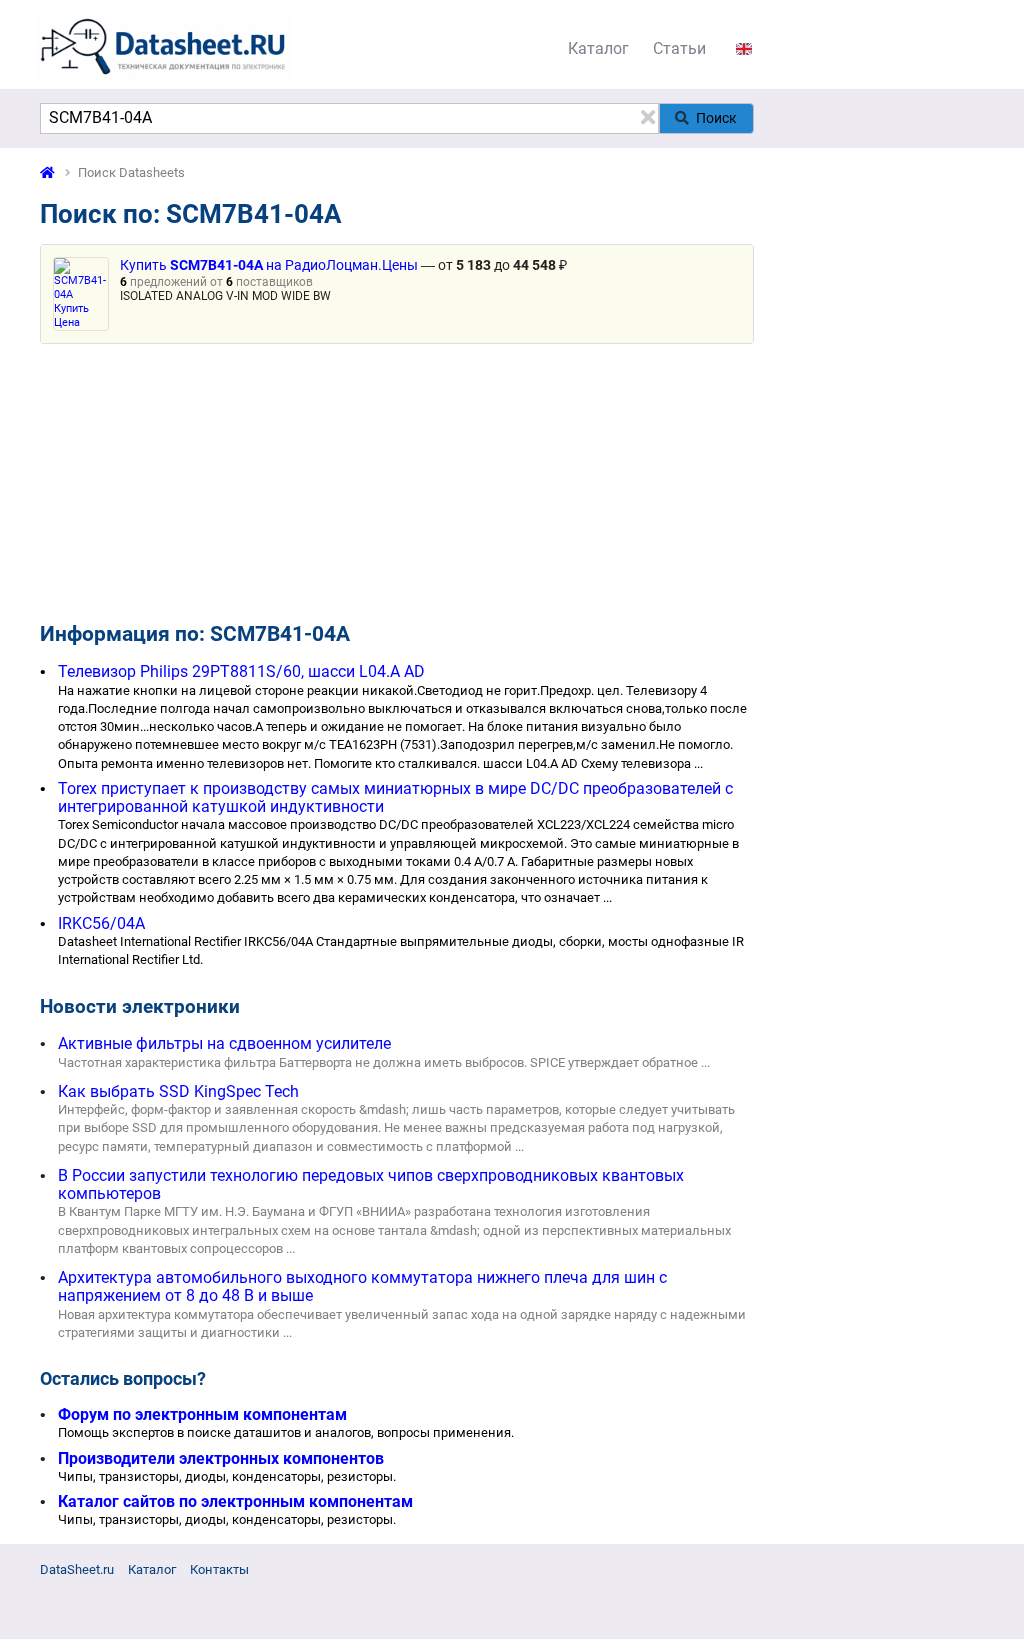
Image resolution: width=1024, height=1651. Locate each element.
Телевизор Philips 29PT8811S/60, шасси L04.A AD (241, 671)
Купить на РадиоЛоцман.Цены (269, 265)
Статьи (679, 48)
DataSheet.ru (77, 1569)
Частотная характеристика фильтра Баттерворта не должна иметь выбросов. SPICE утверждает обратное (378, 1062)
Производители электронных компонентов (221, 1458)
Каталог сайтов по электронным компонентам (235, 1501)
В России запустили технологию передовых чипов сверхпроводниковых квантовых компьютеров (371, 1184)
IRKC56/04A (101, 923)
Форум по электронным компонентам (202, 1414)
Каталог (598, 48)
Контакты (219, 1569)
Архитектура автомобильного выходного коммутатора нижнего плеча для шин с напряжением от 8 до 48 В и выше (362, 1286)
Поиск (716, 118)
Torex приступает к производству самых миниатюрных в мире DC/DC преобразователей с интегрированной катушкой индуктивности (395, 797)
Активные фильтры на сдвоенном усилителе (224, 1043)
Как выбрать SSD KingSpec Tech (178, 1091)
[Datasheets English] (744, 48)
